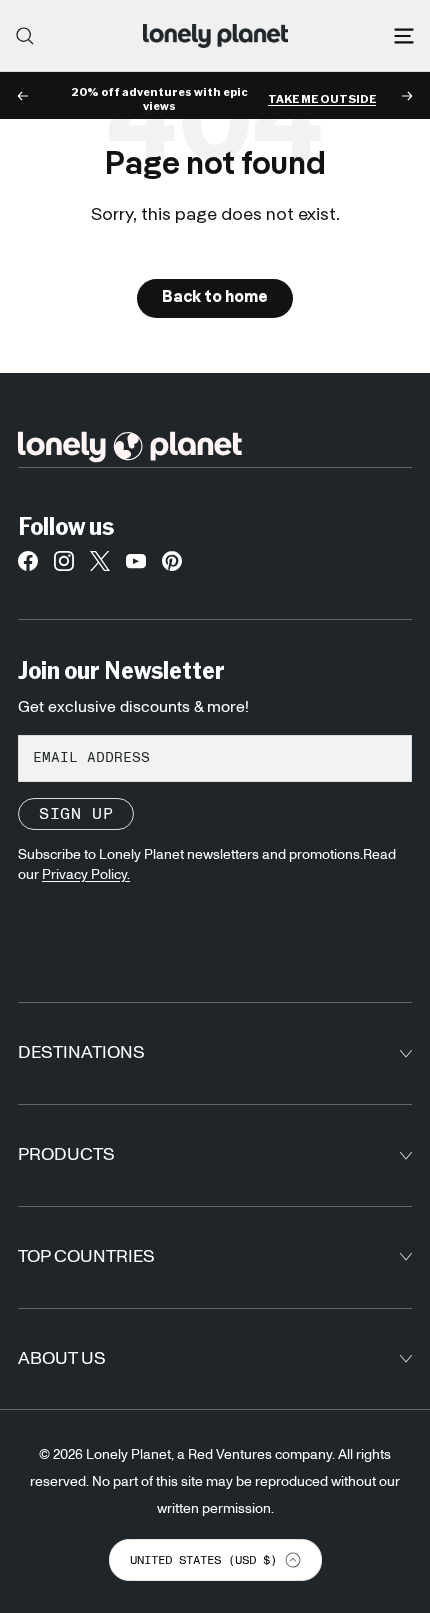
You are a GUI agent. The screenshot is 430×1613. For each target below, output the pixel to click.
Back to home (215, 298)
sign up (76, 814)
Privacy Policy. (86, 875)
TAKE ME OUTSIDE (322, 99)
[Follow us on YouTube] (136, 566)
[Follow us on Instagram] (64, 566)
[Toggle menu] (404, 36)
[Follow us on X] (100, 566)
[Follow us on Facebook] (28, 566)
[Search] (25, 36)
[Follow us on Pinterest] (172, 566)
